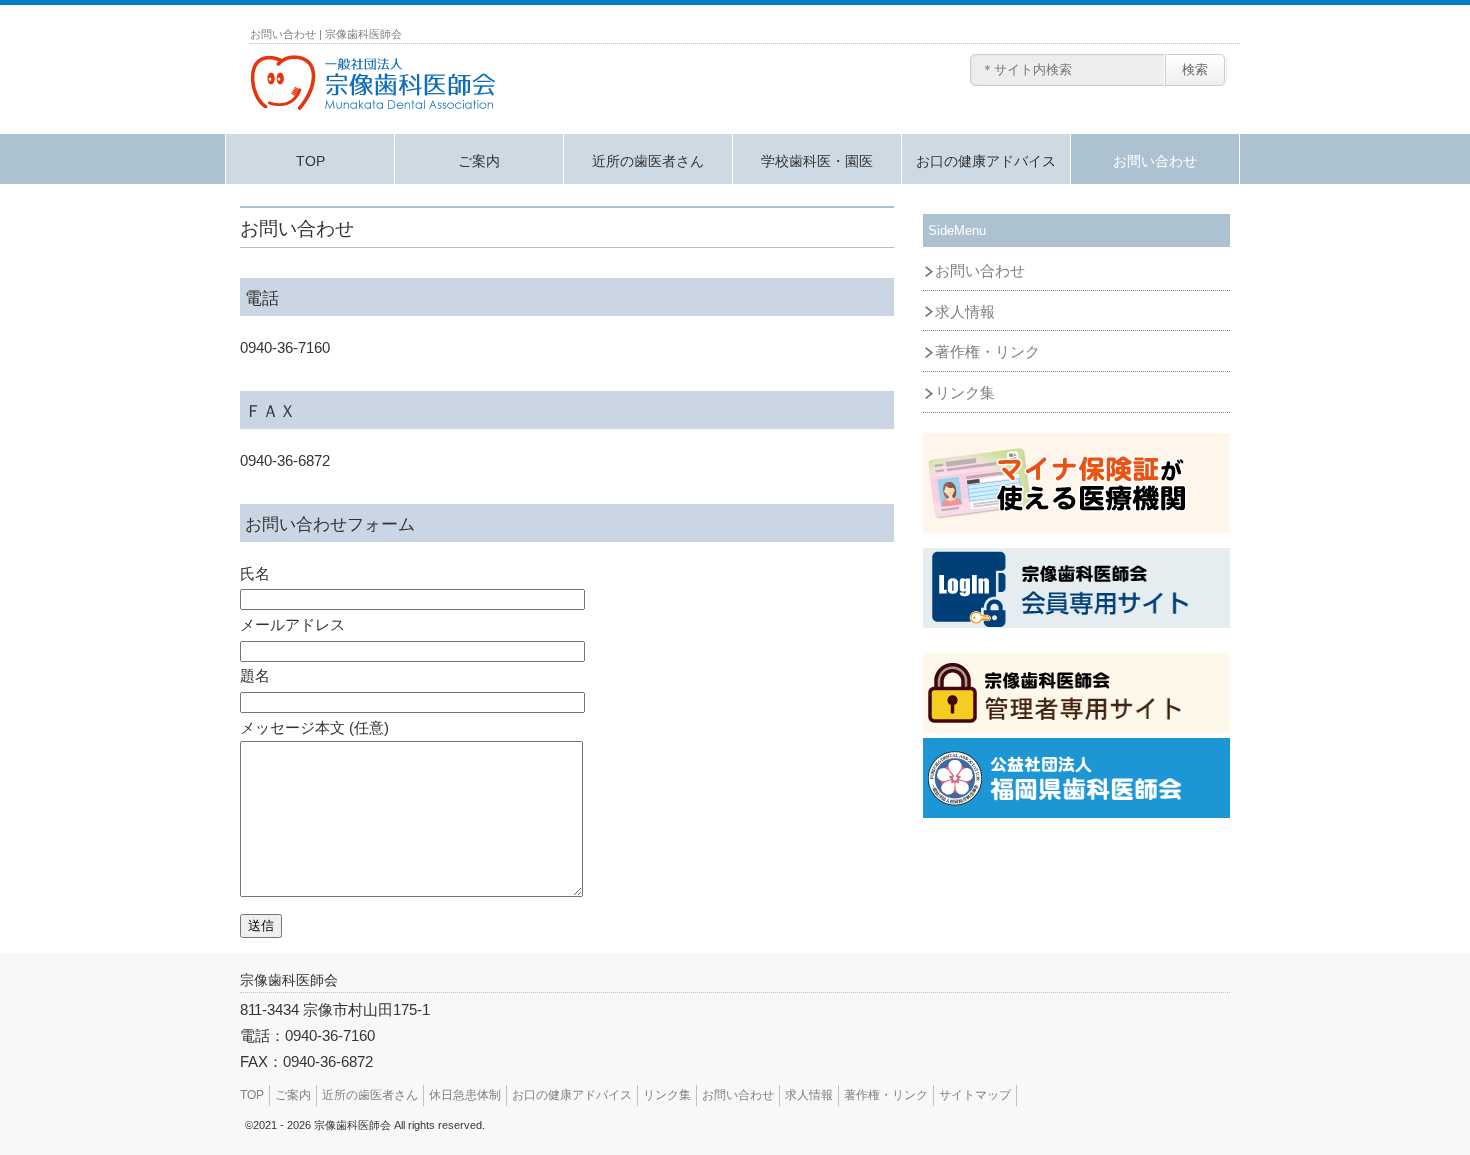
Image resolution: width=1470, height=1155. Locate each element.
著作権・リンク (987, 352)
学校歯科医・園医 (817, 161)
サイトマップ (975, 1095)
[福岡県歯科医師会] (1076, 778)
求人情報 (965, 312)
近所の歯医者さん (648, 161)
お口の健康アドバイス (986, 161)
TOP (310, 161)
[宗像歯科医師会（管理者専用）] (1076, 693)
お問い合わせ (1155, 161)
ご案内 (479, 161)
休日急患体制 (465, 1095)
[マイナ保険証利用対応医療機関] (1076, 483)
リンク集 (965, 393)
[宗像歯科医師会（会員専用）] (1076, 588)
